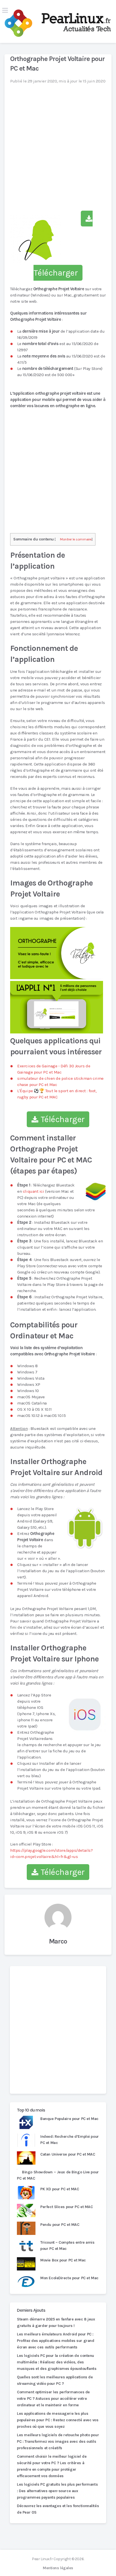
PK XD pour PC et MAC (60, 2189)
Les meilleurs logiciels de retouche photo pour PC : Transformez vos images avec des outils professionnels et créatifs (58, 2441)
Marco (58, 1941)
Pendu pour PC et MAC (60, 2225)
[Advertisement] (58, 2030)
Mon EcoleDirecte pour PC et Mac (69, 2278)
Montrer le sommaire (76, 539)
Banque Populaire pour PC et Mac (69, 2119)
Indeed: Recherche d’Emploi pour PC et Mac (70, 2140)
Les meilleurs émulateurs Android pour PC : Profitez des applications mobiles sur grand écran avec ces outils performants (55, 2341)
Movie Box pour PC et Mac (63, 2260)
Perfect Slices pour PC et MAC (66, 2207)
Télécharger (62, 1119)
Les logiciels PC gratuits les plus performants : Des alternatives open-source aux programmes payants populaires (57, 2491)
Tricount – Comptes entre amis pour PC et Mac (67, 2245)
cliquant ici (34, 1191)
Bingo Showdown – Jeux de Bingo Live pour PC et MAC (58, 2175)
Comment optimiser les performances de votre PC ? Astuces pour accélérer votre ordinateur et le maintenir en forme (53, 2399)
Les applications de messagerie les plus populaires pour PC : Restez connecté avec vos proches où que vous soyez (58, 2420)
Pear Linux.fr (42, 2559)
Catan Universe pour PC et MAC (68, 2154)
